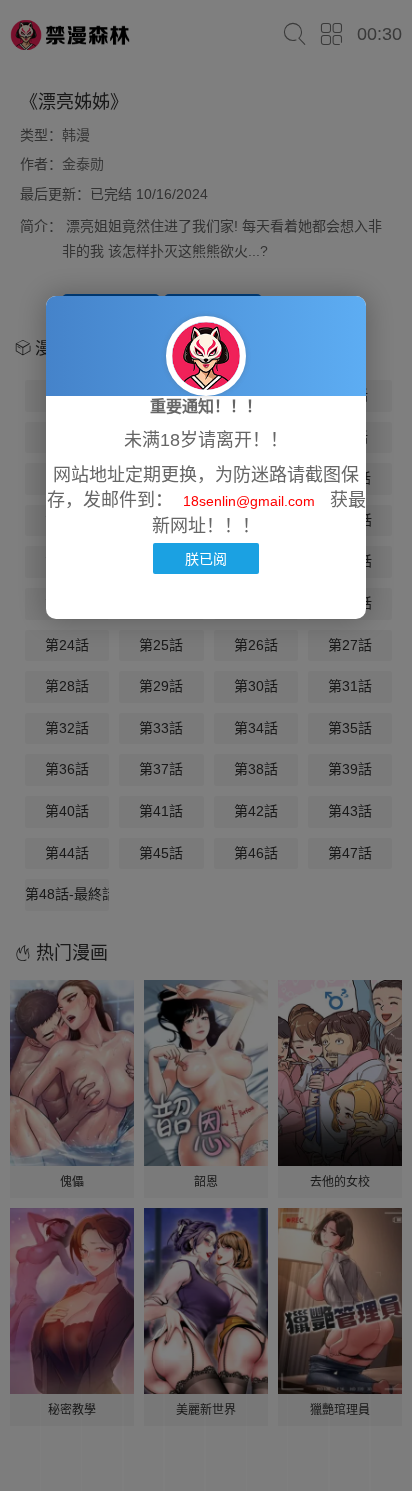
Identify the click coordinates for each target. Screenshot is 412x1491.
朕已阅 (206, 558)
